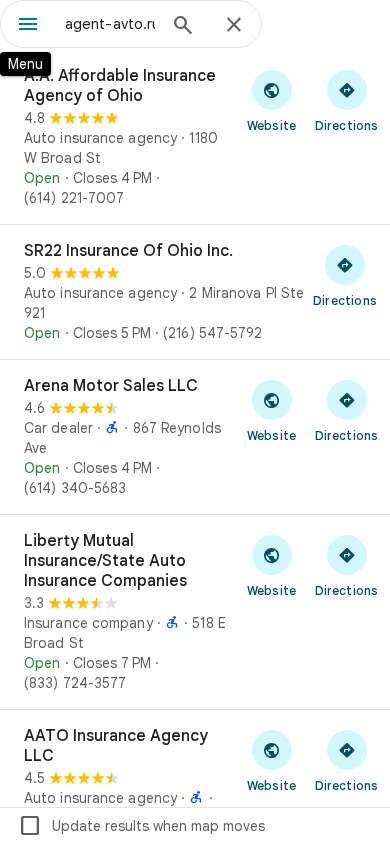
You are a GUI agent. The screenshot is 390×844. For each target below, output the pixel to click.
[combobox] (110, 24)
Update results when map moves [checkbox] (141, 826)
